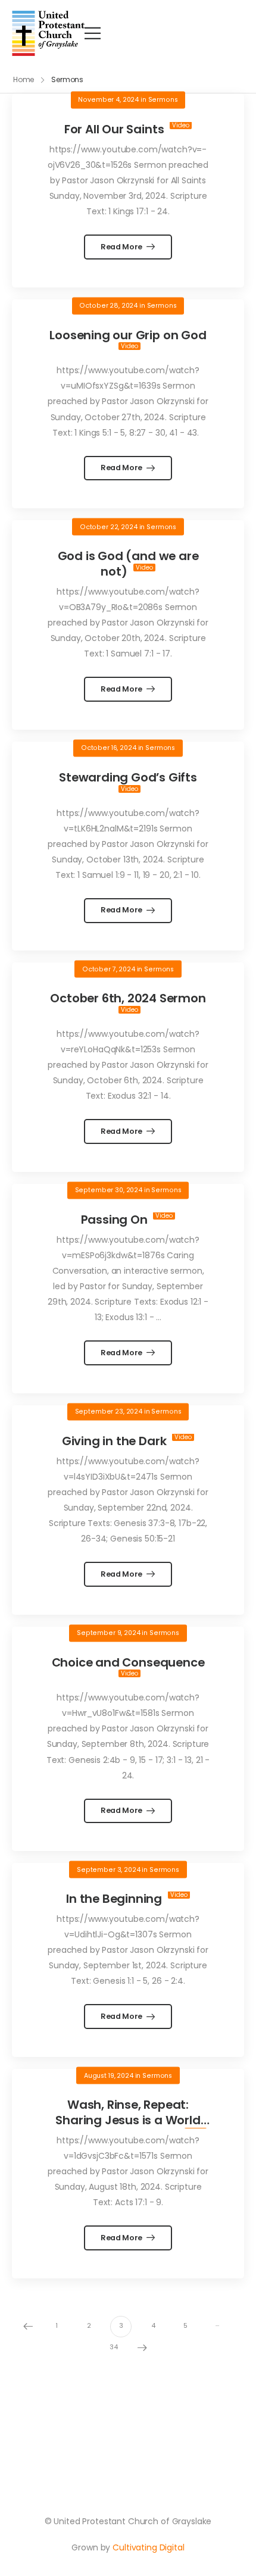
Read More (122, 247)
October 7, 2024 (109, 969)
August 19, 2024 (109, 2075)
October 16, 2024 (109, 748)
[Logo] (48, 33)
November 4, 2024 (108, 100)
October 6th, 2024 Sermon (128, 998)
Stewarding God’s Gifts (128, 777)
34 (114, 2347)
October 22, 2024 (109, 526)
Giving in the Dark (115, 1441)
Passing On (116, 1220)
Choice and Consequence (128, 1662)
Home (24, 79)
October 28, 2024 (108, 306)
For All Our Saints (115, 129)
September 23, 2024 (109, 1412)
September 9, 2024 (109, 1633)
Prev (28, 2327)
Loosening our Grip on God (128, 335)
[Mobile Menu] (93, 33)
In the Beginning (115, 1899)
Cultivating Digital (148, 2547)
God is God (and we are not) (128, 564)
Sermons (163, 100)
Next (142, 2348)
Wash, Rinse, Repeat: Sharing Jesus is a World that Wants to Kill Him (125, 2120)
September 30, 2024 (109, 1190)
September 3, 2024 (109, 1869)
